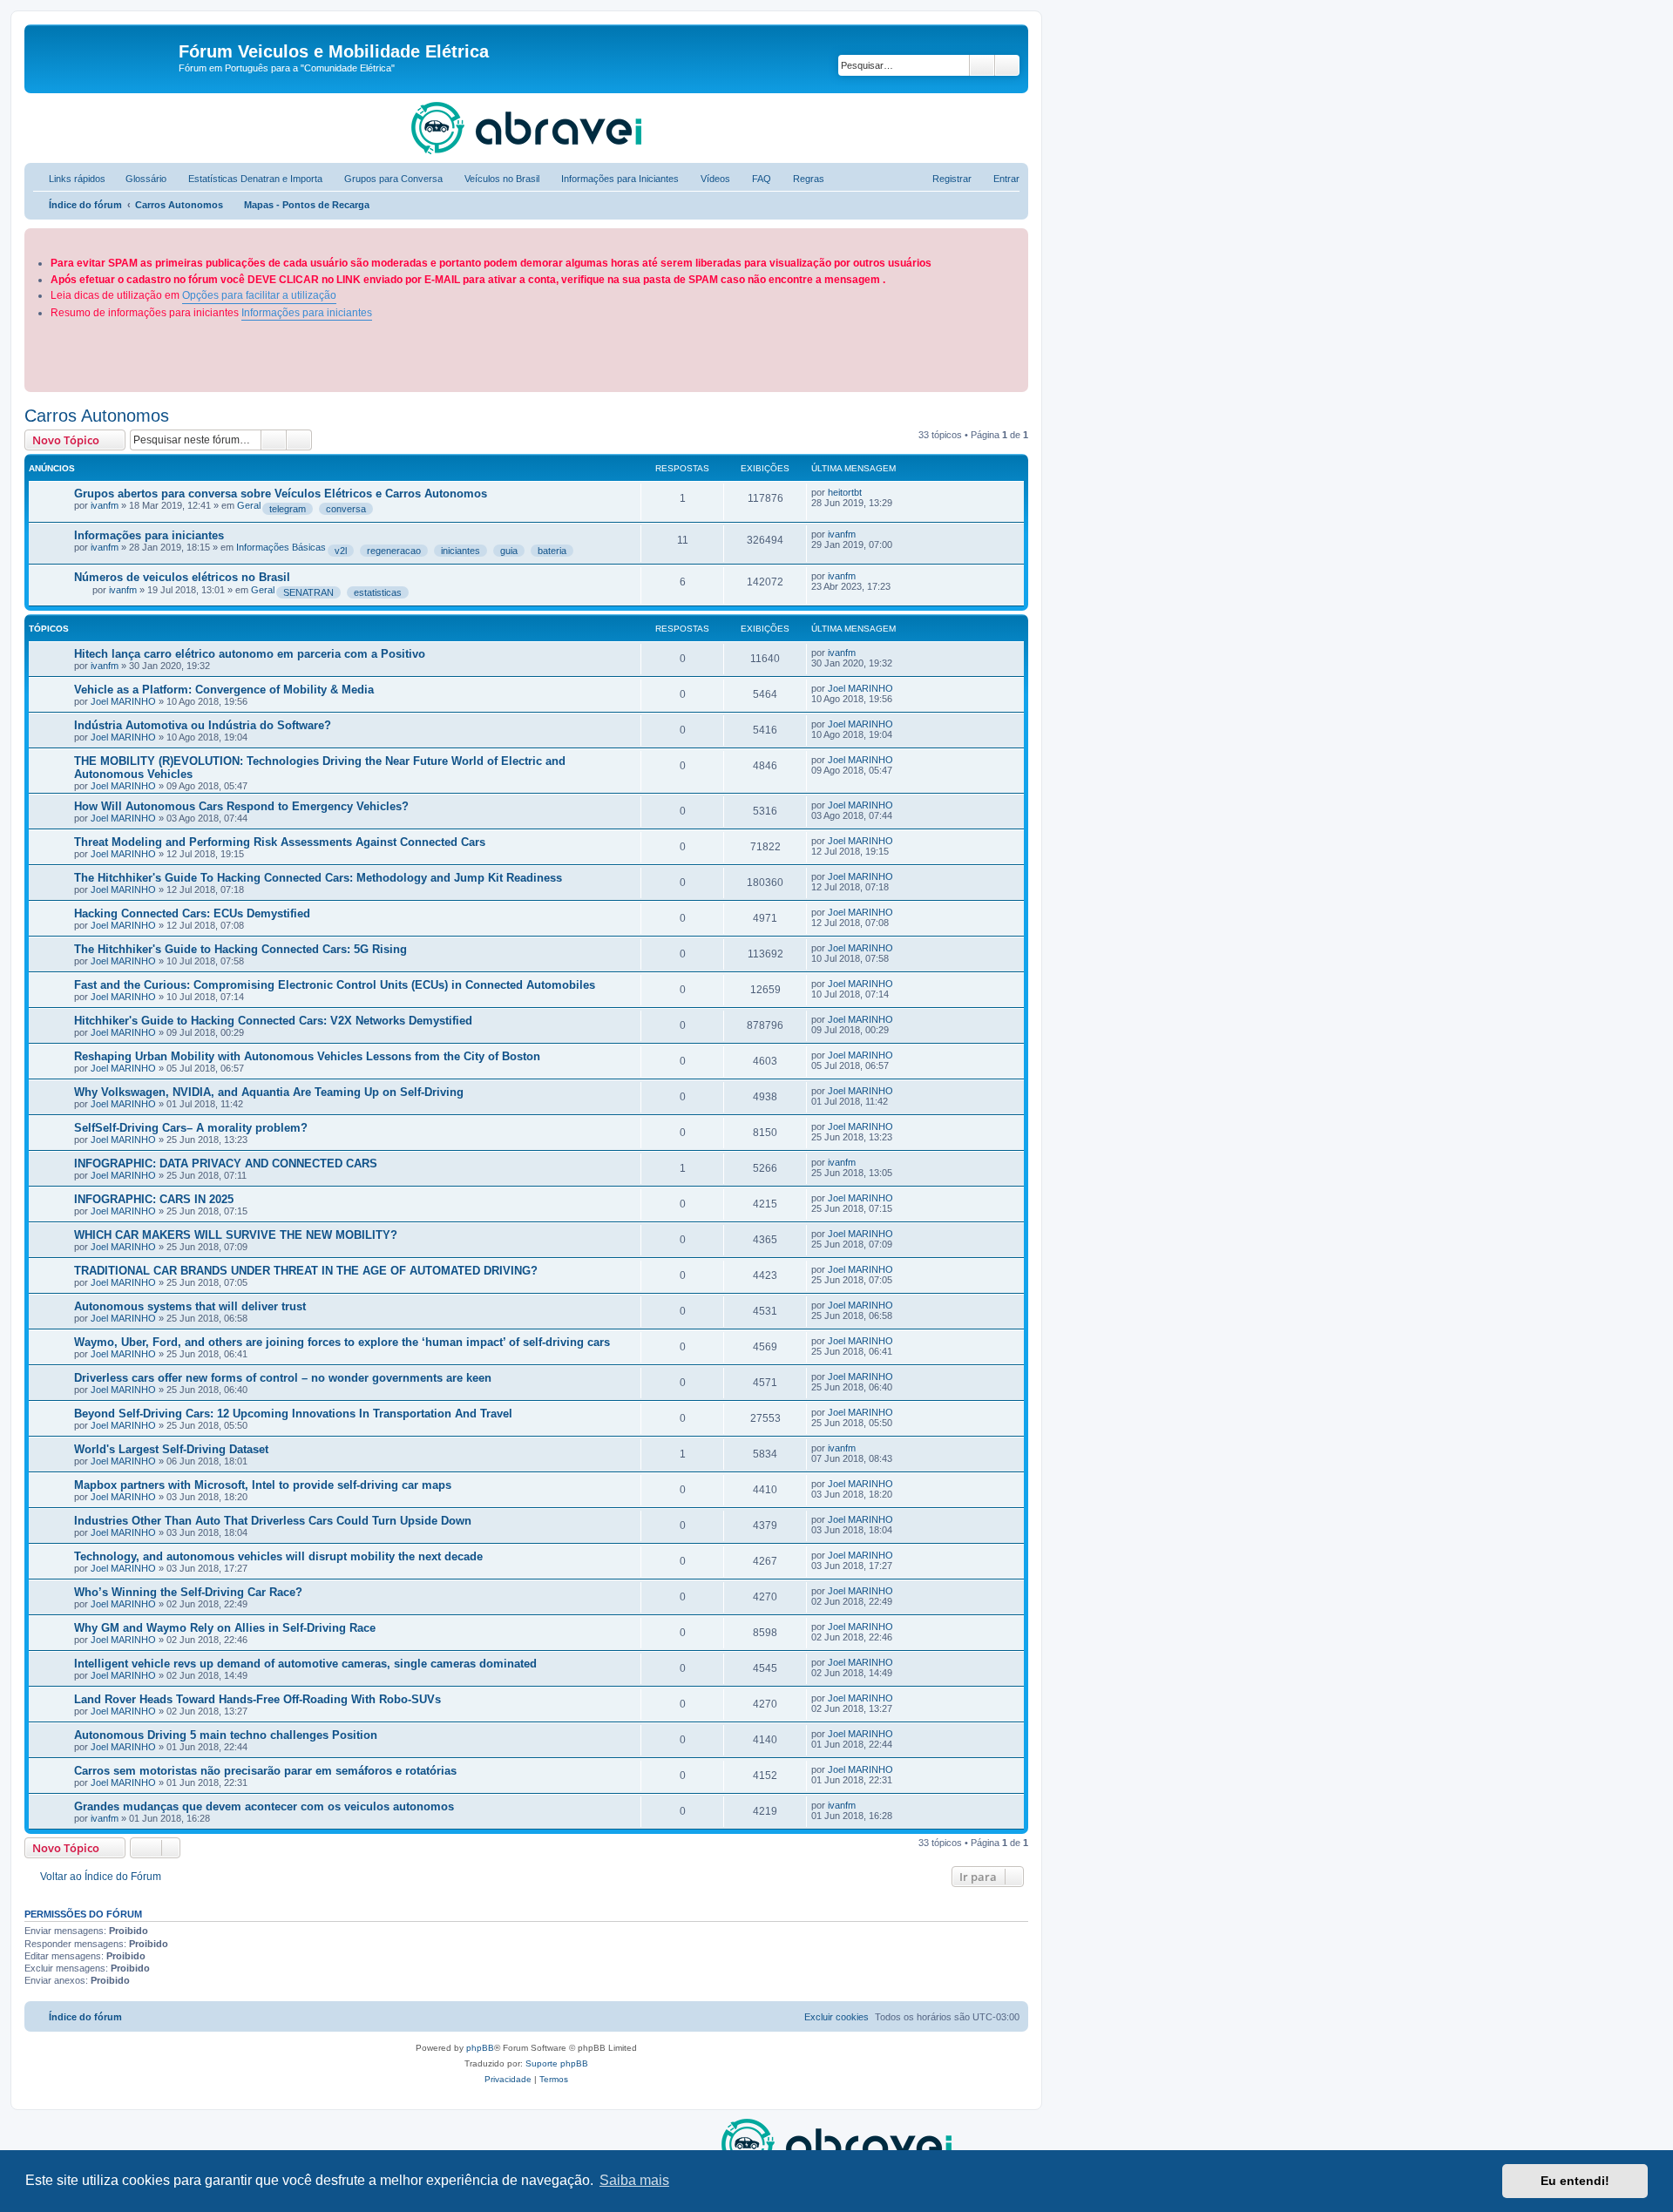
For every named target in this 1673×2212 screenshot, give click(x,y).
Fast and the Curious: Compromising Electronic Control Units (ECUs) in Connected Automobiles (335, 985)
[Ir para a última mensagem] (870, 492)
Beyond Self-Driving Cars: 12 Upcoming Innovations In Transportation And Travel (293, 1414)
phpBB (480, 2048)
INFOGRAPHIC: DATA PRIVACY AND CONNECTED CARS (226, 1163)
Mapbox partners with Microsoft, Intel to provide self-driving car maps (263, 1485)
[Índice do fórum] (104, 57)
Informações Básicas (281, 547)
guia (509, 551)
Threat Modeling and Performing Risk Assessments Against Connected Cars (280, 842)
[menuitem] (138, 179)
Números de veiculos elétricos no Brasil (182, 577)
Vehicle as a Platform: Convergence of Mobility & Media (224, 690)
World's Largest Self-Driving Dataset (171, 1449)
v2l (341, 551)
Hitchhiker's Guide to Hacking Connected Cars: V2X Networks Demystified (273, 1021)
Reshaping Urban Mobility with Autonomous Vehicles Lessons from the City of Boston (307, 1056)
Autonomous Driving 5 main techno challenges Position (226, 1735)
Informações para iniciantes (307, 313)
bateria (552, 551)
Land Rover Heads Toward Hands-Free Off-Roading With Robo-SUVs (257, 1699)
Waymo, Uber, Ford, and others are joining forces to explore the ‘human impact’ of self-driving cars (342, 1342)
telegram (288, 509)
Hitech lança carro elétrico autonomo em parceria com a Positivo (250, 654)
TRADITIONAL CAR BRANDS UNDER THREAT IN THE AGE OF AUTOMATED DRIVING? (306, 1271)
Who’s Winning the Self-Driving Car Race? (188, 1592)
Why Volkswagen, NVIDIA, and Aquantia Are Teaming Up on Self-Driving (269, 1092)
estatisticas (378, 592)
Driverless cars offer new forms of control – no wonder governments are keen (283, 1378)
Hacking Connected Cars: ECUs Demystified (192, 913)
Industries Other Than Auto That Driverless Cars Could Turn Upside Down (273, 1521)
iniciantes (461, 551)
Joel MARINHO (123, 701)
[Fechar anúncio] (1017, 238)
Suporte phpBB (557, 2063)
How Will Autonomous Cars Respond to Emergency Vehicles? (241, 806)
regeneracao (394, 551)
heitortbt (845, 492)
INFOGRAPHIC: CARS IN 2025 (154, 1199)
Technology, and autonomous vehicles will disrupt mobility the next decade (278, 1556)
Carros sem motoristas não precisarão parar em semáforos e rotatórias (265, 1771)
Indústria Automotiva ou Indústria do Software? (203, 725)
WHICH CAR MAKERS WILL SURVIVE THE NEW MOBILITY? (236, 1235)
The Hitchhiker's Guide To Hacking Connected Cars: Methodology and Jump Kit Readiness (318, 878)
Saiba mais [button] (634, 2180)
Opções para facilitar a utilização (259, 295)
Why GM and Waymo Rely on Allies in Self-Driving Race (225, 1628)
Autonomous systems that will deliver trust (190, 1306)
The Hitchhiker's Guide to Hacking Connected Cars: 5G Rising (240, 949)
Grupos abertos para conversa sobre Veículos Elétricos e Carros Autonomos (281, 494)
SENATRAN (308, 592)
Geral (249, 505)
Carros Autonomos (97, 416)
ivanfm (105, 505)
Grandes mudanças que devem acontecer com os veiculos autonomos (264, 1806)
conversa (346, 509)
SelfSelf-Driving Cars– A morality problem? (191, 1128)
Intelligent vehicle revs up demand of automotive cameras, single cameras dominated (305, 1664)
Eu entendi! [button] (1575, 2181)
